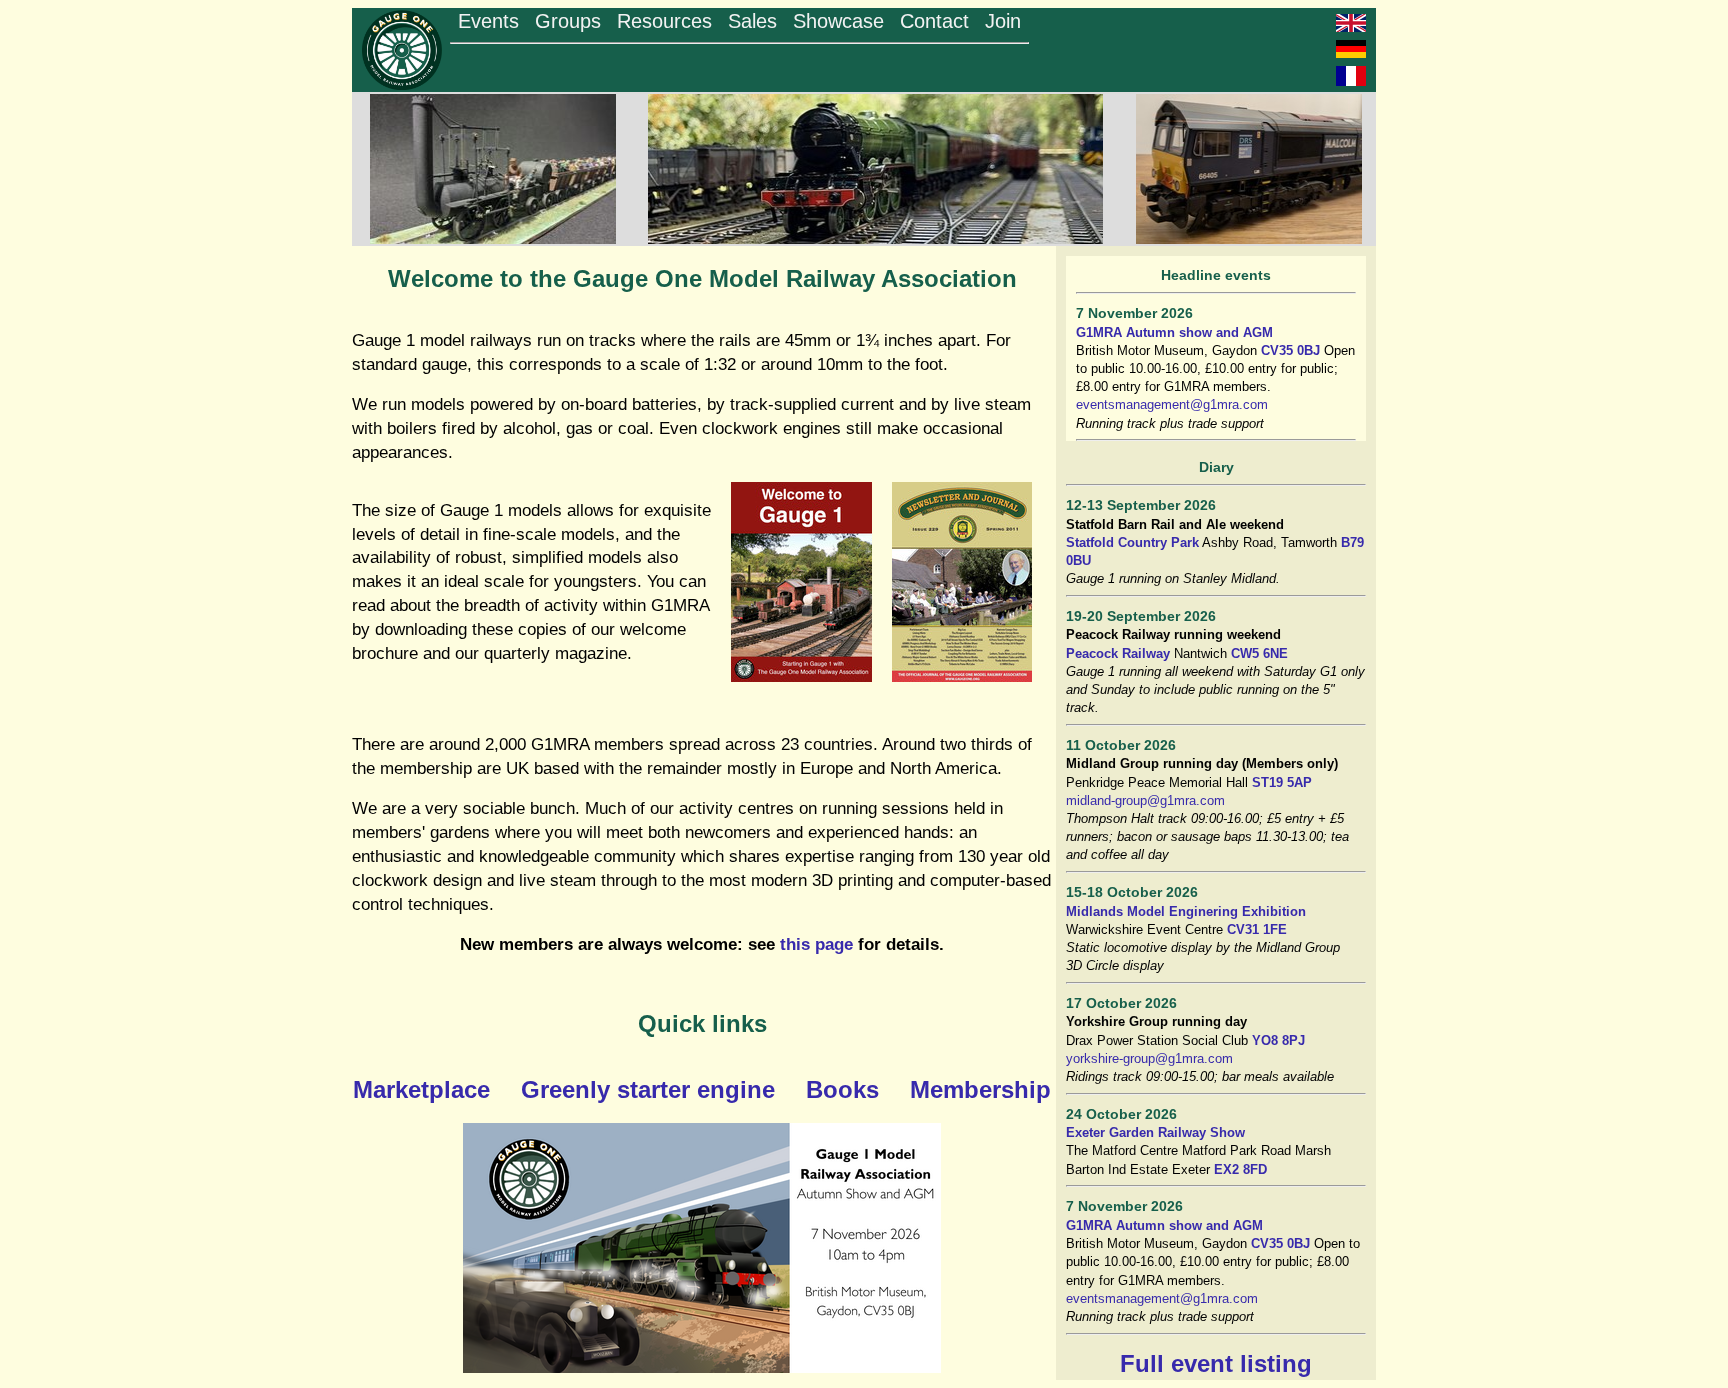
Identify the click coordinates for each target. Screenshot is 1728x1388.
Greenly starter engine (648, 1089)
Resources (664, 21)
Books (842, 1089)
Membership (980, 1089)
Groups (568, 21)
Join (1003, 21)
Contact (934, 21)
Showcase (838, 21)
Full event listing (1216, 1363)
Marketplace (421, 1089)
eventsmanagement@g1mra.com (1172, 404)
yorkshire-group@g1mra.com (1149, 1058)
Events (488, 21)
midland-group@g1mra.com (1145, 800)
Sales (752, 21)
